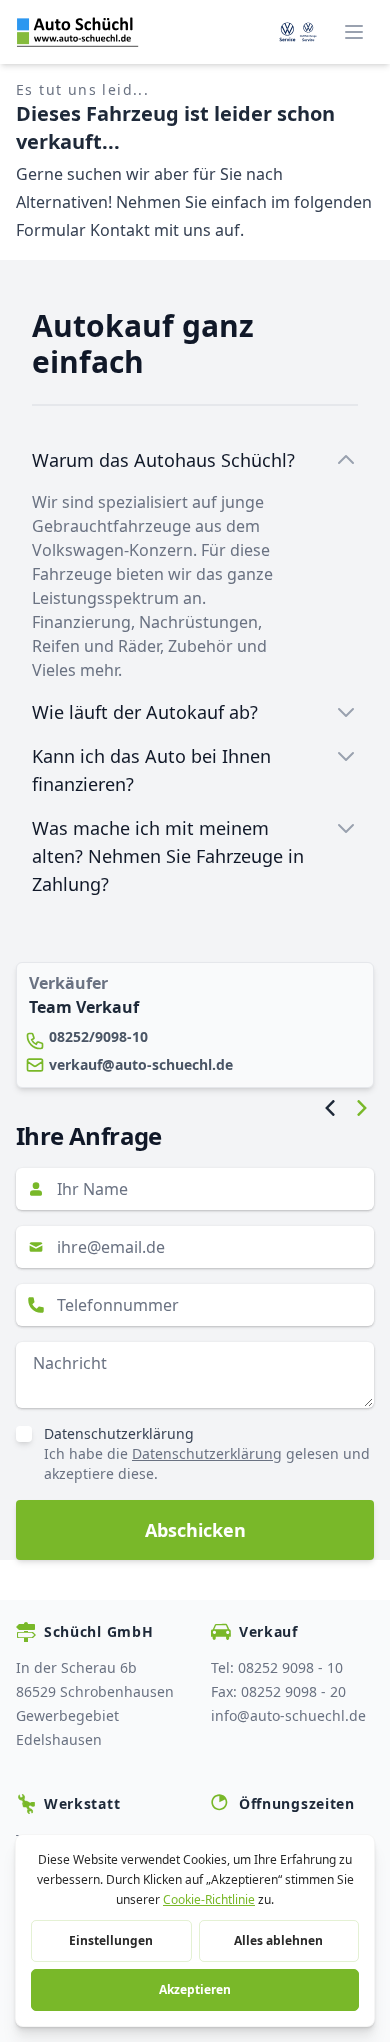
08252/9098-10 (98, 1036)
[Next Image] (362, 1108)
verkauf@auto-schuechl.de (141, 1064)
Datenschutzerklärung (119, 1433)
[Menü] (354, 32)
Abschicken (195, 1530)
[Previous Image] (330, 1108)
